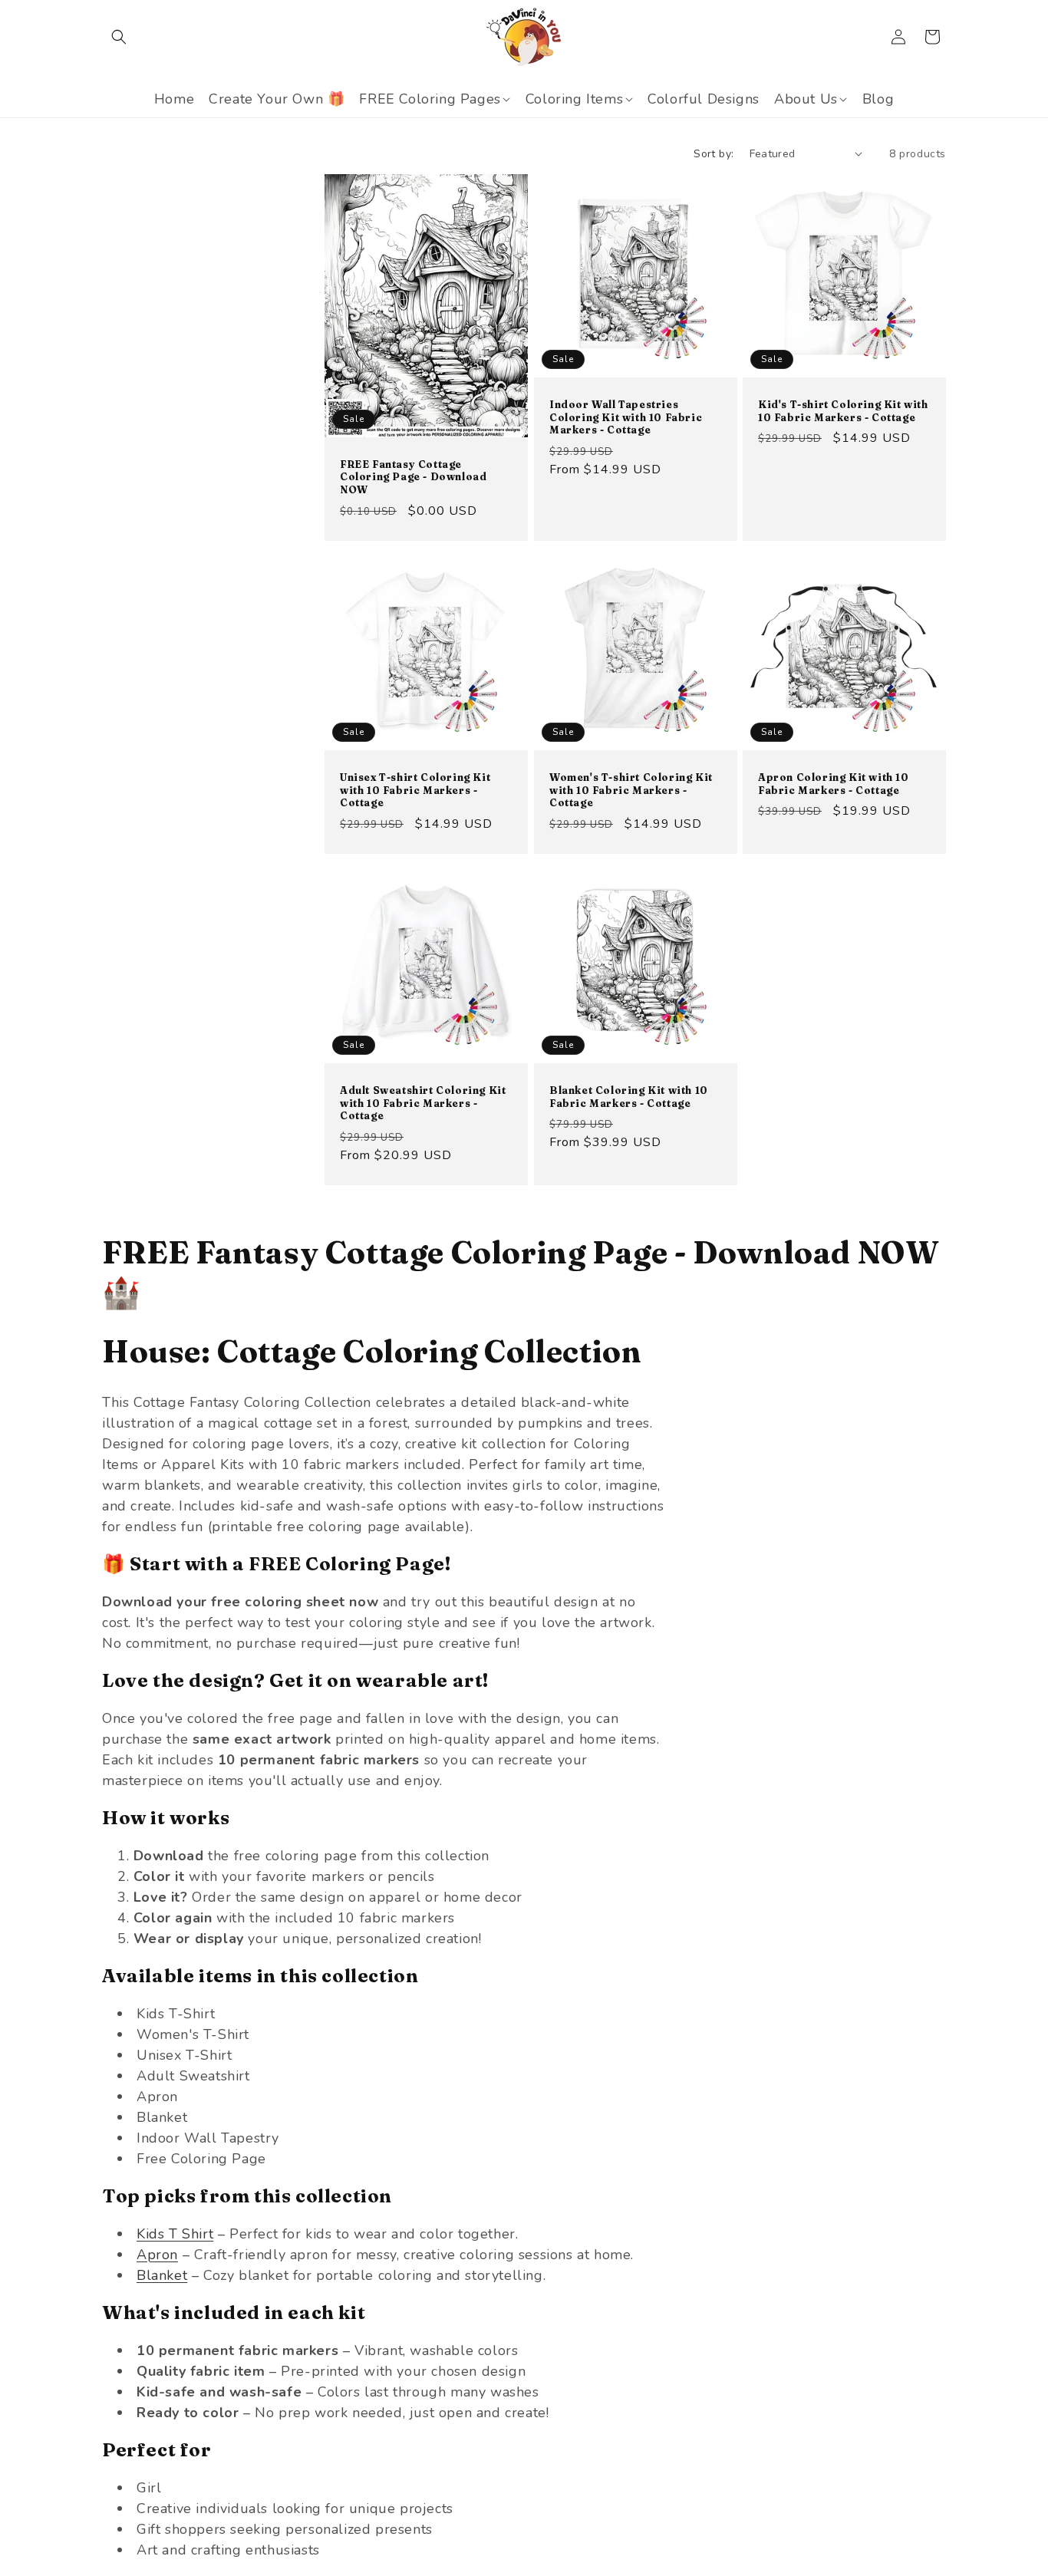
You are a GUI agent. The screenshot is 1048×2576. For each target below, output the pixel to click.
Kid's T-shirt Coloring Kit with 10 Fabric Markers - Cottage (843, 411)
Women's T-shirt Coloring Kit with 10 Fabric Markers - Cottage (631, 790)
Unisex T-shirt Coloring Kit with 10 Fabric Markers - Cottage (415, 790)
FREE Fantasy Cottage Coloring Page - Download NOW (413, 476)
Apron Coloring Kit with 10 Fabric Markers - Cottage (834, 784)
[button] (119, 37)
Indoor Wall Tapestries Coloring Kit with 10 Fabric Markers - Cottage (626, 417)
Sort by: (713, 154)
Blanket (162, 2275)
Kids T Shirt (175, 2234)
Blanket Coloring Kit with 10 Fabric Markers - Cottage (629, 1097)
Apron (157, 2255)
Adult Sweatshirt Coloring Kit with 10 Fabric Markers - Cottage (423, 1103)
